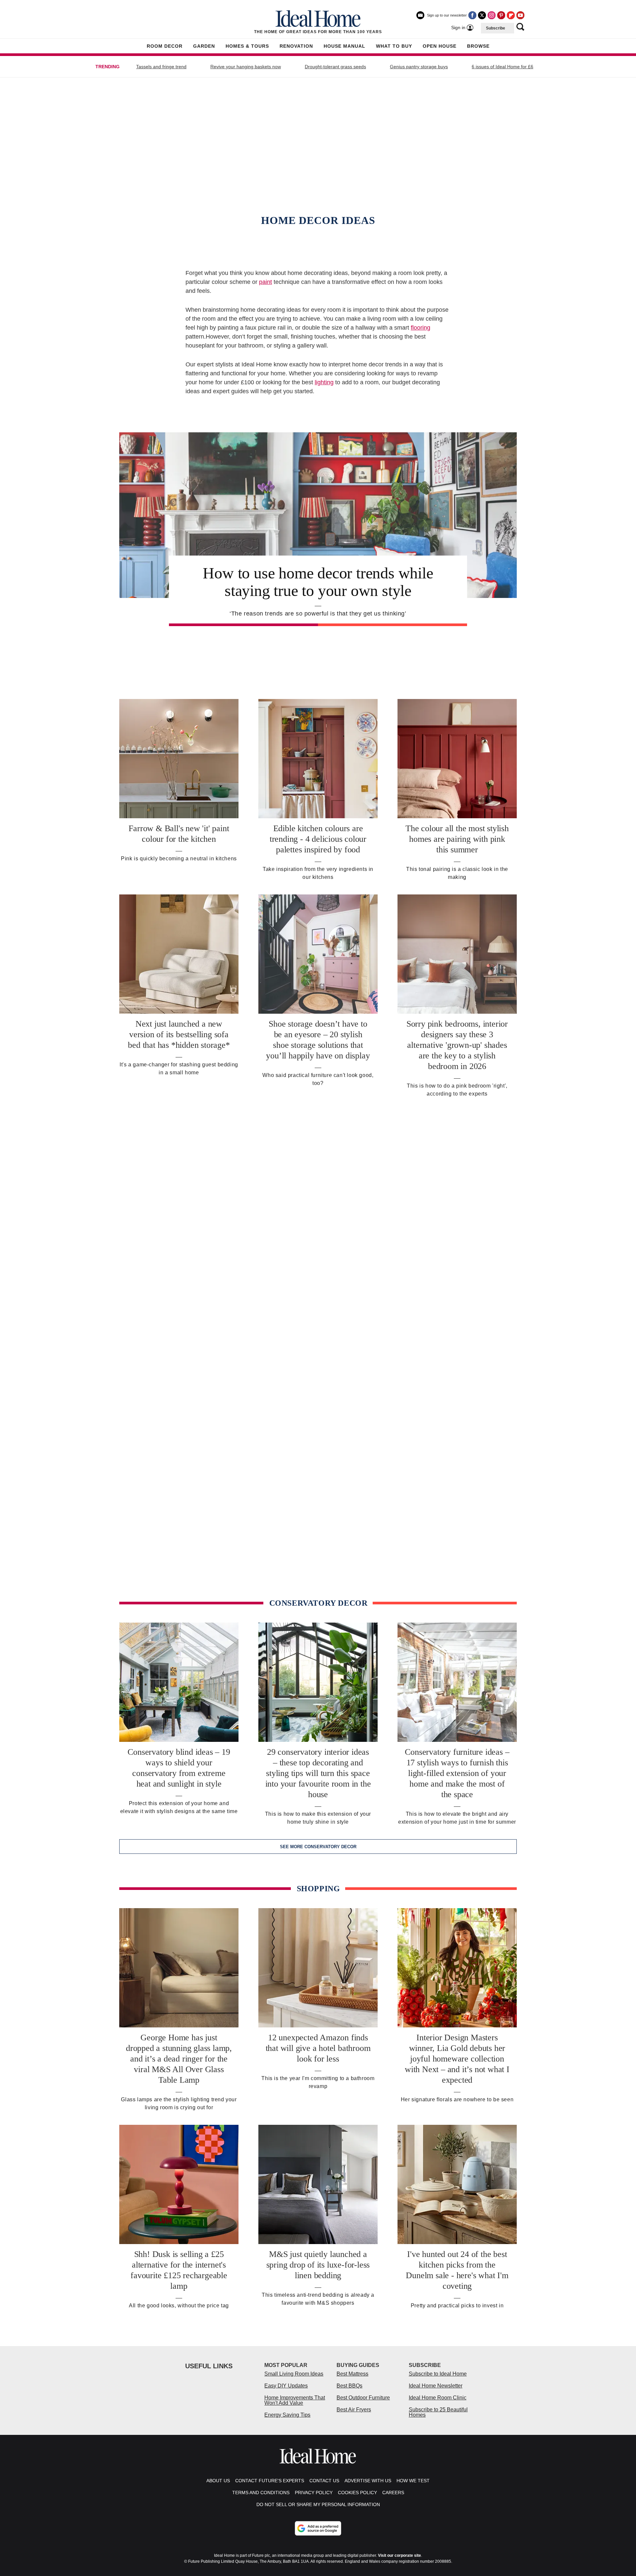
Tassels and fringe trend (161, 67)
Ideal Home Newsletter (436, 2386)
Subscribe (496, 28)
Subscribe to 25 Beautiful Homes (438, 2412)
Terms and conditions (261, 2493)
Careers (393, 2493)
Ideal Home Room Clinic (438, 2398)
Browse (478, 46)
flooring (421, 328)
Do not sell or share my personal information (318, 2504)
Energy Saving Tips (287, 2415)
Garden (204, 46)
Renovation (296, 46)
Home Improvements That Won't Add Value (295, 2400)
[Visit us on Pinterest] (501, 15)
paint (265, 282)
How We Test (413, 2481)
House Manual (344, 46)
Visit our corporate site (399, 2555)
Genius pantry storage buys (419, 67)
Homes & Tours (247, 46)
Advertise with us (368, 2481)
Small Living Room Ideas (294, 2374)
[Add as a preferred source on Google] (318, 2528)
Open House (440, 46)
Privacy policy (314, 2493)
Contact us (324, 2481)
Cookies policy (357, 2493)
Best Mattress (352, 2374)
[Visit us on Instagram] (492, 15)
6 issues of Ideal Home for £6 (503, 67)
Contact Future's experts (270, 2481)
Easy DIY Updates (286, 2386)
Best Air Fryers (354, 2410)
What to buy (394, 46)
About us (218, 2481)
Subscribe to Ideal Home (438, 2374)
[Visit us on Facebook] (472, 15)
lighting (324, 382)
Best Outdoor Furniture (363, 2398)
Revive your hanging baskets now (246, 67)
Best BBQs (349, 2386)
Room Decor (165, 46)
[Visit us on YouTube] (520, 15)
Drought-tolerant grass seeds (335, 67)
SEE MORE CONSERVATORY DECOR (318, 1847)
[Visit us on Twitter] (482, 15)
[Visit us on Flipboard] (511, 15)
